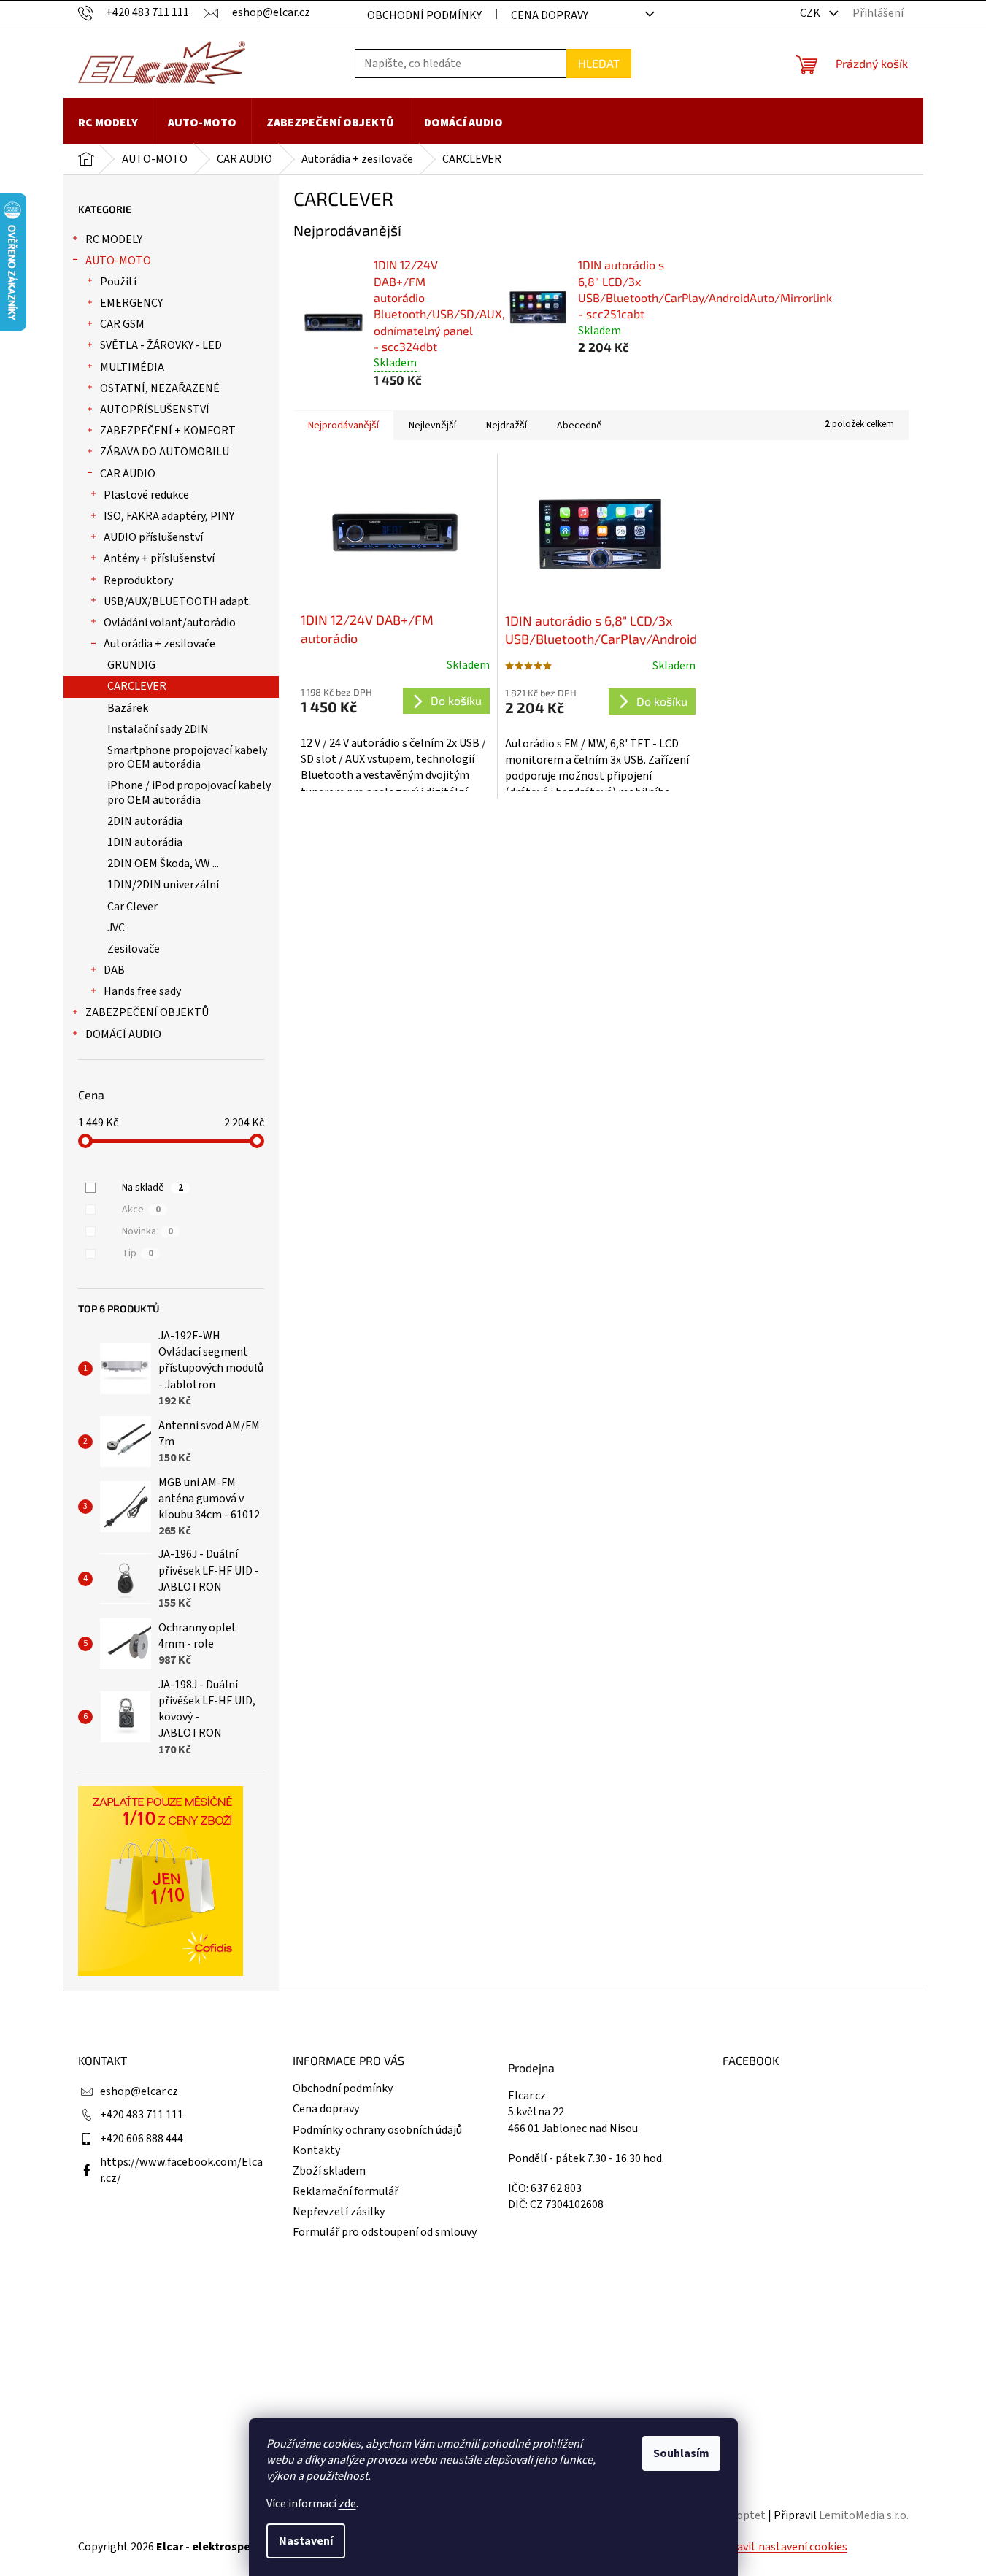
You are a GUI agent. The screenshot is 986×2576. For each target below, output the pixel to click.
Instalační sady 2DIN (158, 729)
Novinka (147, 1231)
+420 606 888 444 (142, 2139)
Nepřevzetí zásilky (339, 2212)
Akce (141, 1210)
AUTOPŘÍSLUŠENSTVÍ (155, 410)
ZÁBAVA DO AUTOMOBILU (165, 452)
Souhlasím (681, 2453)
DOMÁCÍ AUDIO (123, 1034)
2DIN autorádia (145, 821)
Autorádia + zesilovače (159, 644)
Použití (118, 282)
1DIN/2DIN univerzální (163, 885)
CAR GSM (122, 324)
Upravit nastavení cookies (783, 2547)
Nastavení (306, 2541)
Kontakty (316, 2150)
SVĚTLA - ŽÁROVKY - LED (161, 345)
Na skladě (153, 1188)
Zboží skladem (329, 2171)
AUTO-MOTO (118, 261)
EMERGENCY (131, 303)
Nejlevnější (432, 426)
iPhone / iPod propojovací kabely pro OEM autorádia (189, 792)
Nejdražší (507, 426)
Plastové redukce (146, 495)
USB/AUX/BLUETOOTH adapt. (177, 601)
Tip (138, 1253)
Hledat (599, 63)
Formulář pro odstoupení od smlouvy (385, 2232)
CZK (811, 13)
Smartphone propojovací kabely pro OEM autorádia (187, 757)
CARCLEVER (137, 686)
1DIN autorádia (145, 842)
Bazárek (128, 708)
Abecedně (579, 426)
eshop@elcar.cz (139, 2091)
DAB (114, 970)
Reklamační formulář (346, 2191)
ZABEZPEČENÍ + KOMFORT (168, 431)
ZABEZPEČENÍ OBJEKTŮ (147, 1012)
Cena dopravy (550, 15)
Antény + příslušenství (159, 558)
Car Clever (132, 907)
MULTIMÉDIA (132, 367)
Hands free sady (142, 991)
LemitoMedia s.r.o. (864, 2515)
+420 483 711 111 (142, 2115)
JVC (116, 928)
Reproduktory (138, 580)
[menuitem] (108, 123)
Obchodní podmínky (424, 15)
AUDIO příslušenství (153, 537)
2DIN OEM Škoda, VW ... (163, 864)
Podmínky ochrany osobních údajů (377, 2130)
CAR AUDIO (128, 474)
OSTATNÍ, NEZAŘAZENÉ (160, 388)
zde (347, 2504)
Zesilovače (134, 949)
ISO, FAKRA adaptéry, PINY (169, 516)
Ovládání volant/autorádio (170, 623)
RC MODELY (114, 239)
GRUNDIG (131, 665)
